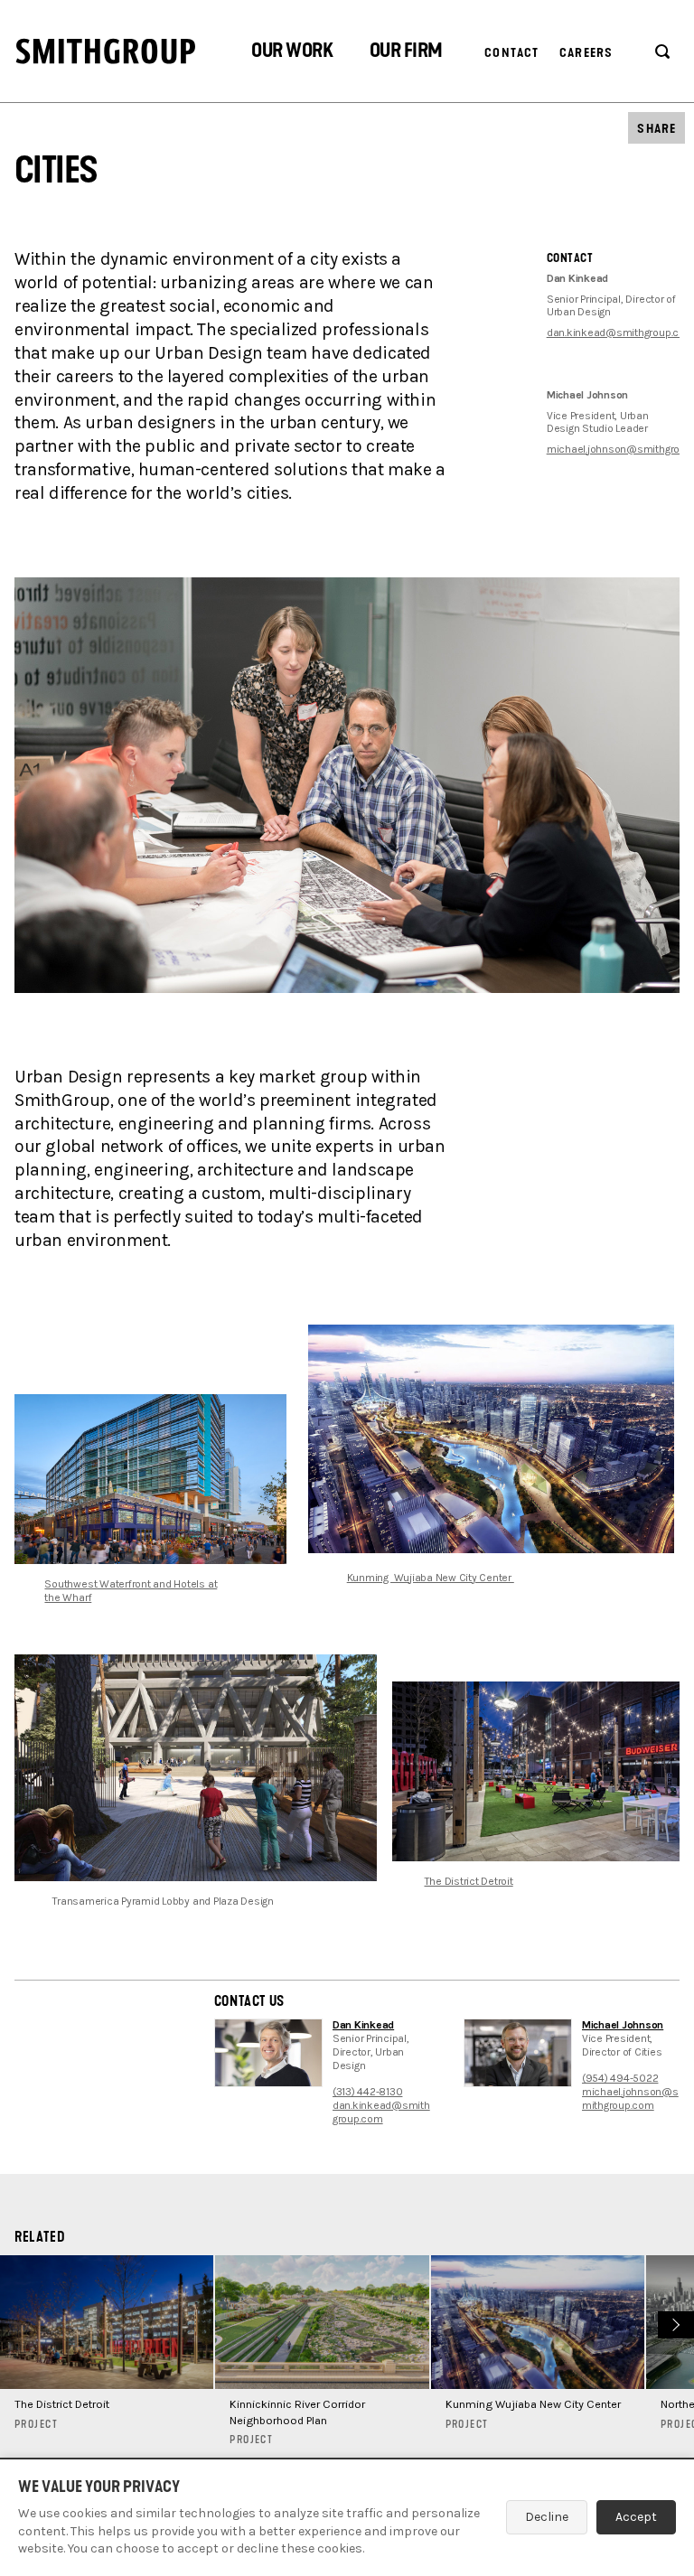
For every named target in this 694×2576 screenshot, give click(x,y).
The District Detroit (469, 1881)
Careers (586, 53)
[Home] (106, 51)
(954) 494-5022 (620, 2078)
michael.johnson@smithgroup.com (630, 2098)
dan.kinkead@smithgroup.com (381, 2112)
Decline (547, 2517)
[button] (292, 53)
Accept (636, 2517)
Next (674, 2322)
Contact (511, 53)
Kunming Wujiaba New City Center (431, 1578)
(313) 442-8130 (368, 2092)
